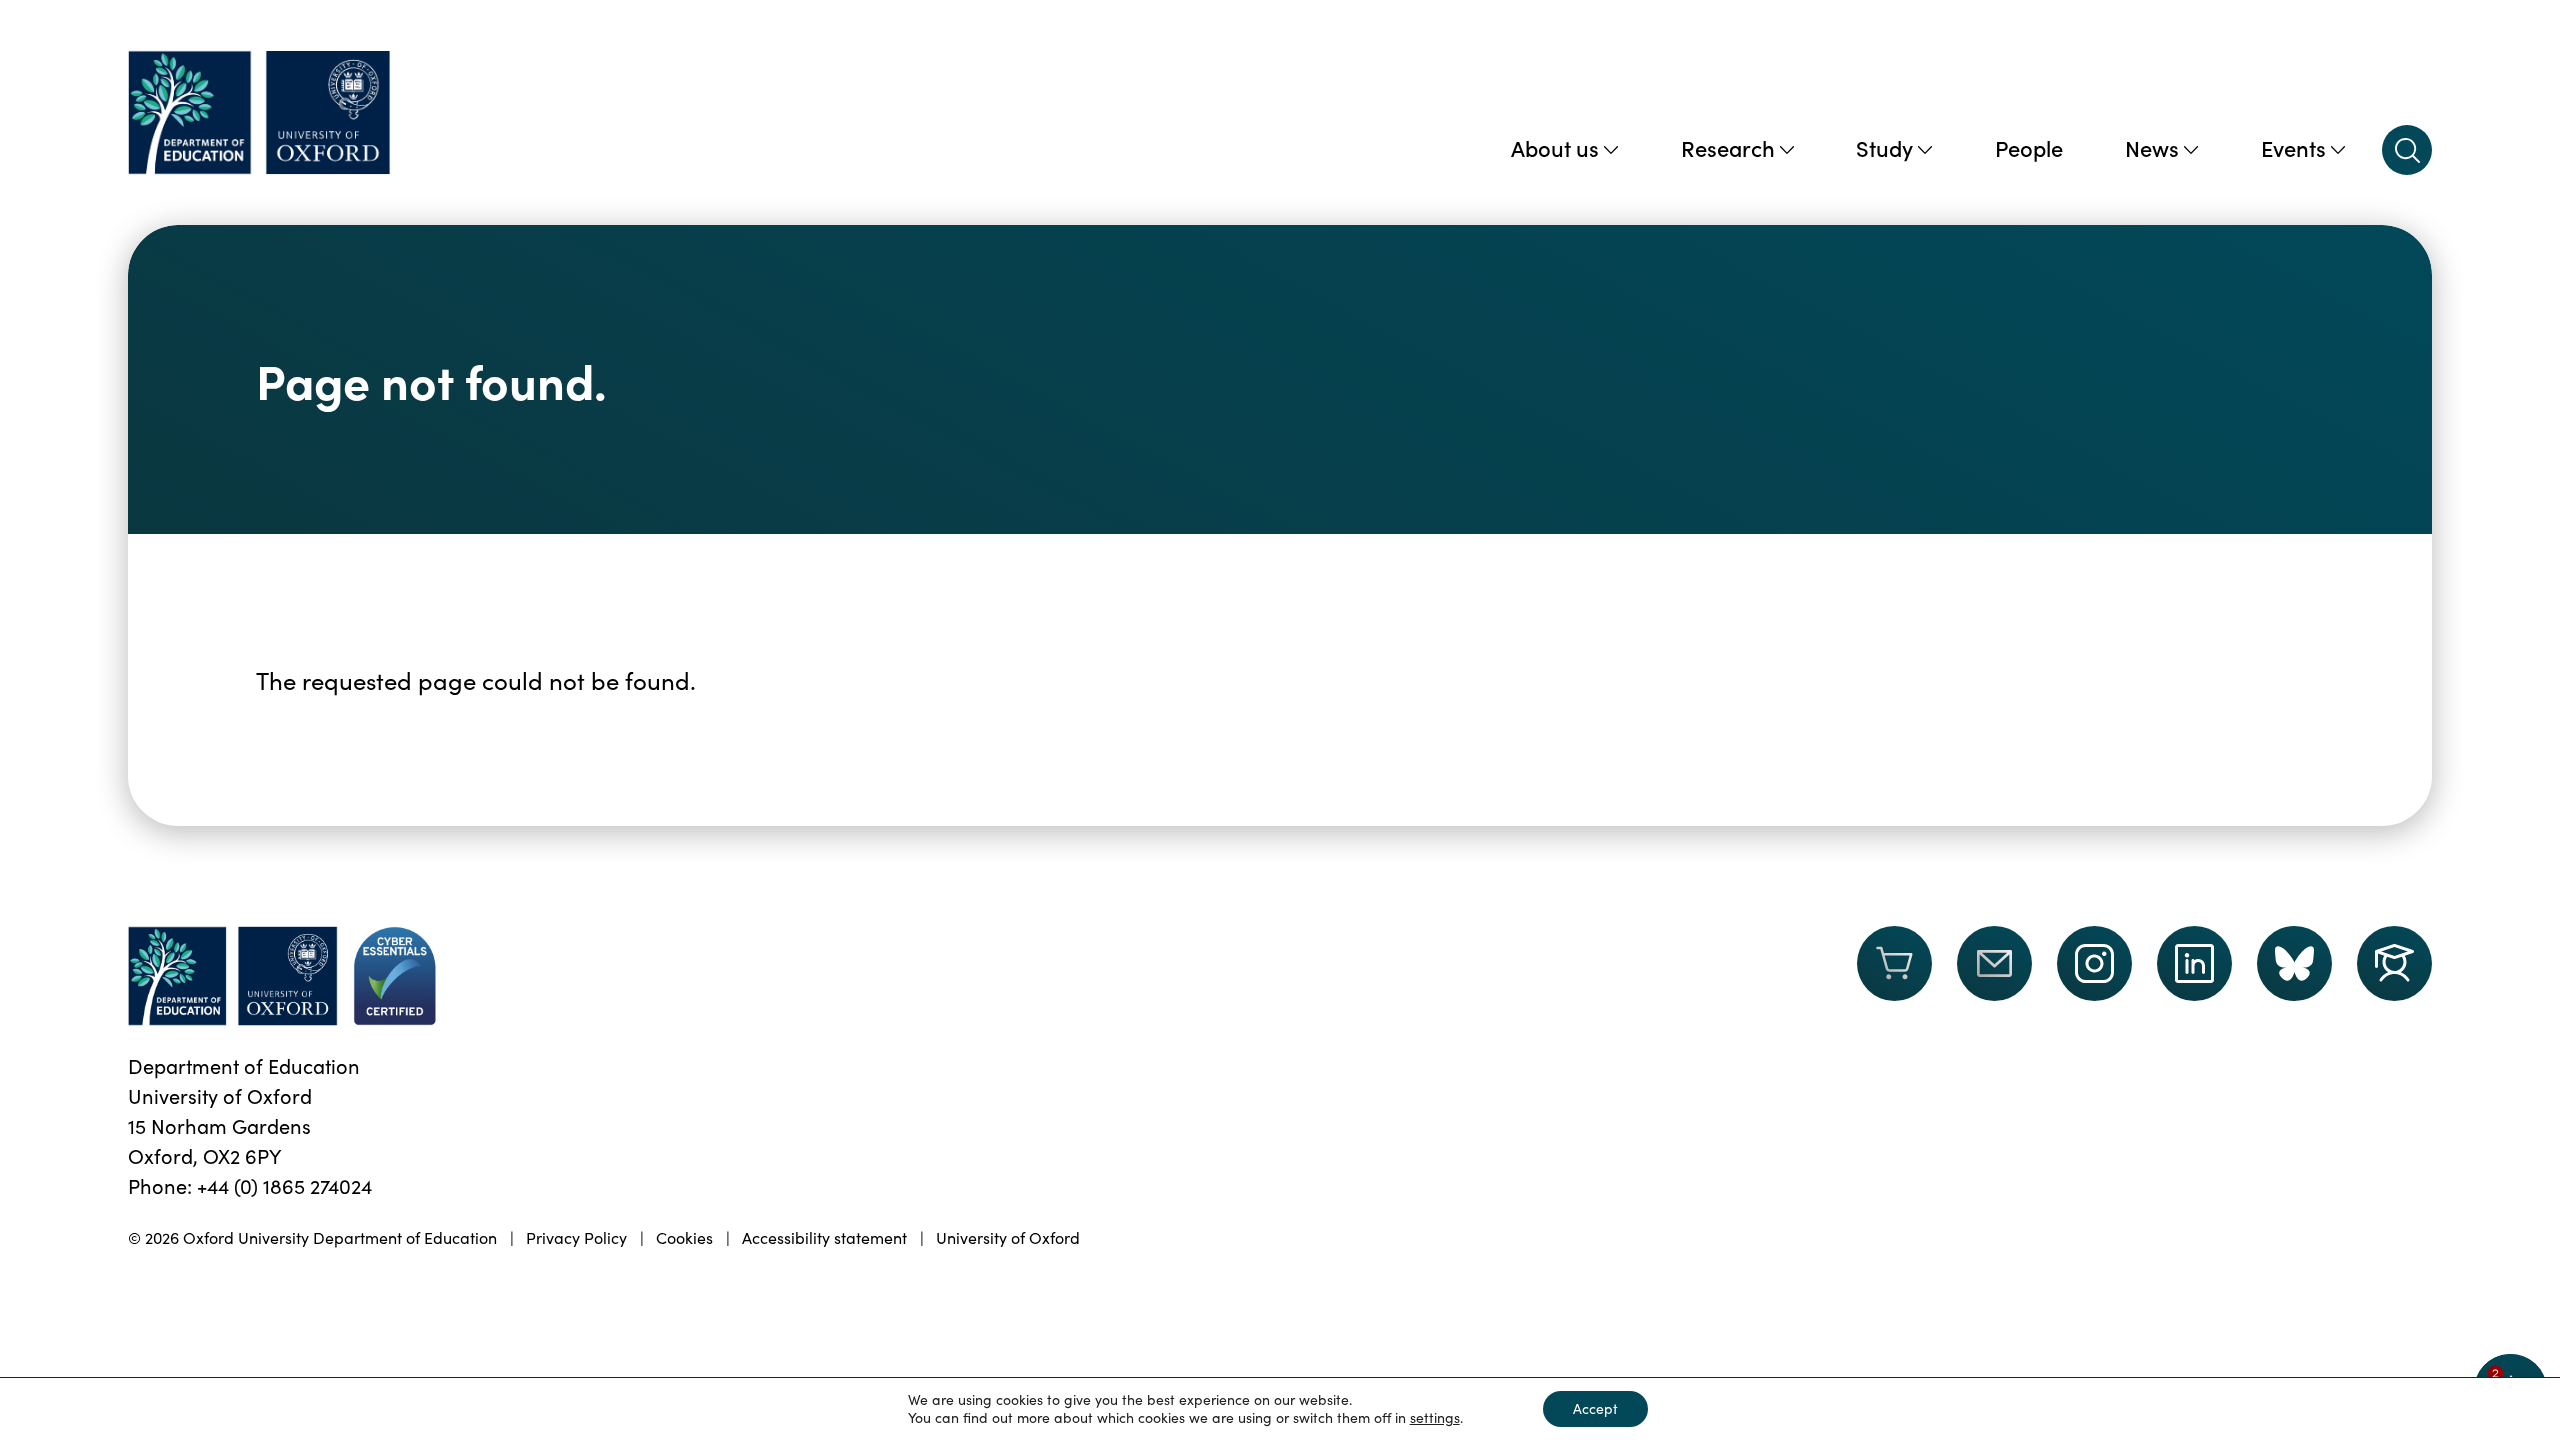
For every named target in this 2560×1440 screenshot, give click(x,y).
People (2029, 147)
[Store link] (1894, 976)
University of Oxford (1008, 1237)
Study (1884, 147)
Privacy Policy (576, 1237)
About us (1555, 147)
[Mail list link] (1994, 976)
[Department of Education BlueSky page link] (2294, 963)
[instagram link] (2094, 963)
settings (1435, 1418)
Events (2293, 147)
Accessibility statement (824, 1237)
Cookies (684, 1237)
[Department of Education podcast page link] (2394, 963)
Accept (1595, 1408)
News (2152, 147)
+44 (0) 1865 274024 (284, 1185)
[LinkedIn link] (2194, 963)
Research (1728, 147)
